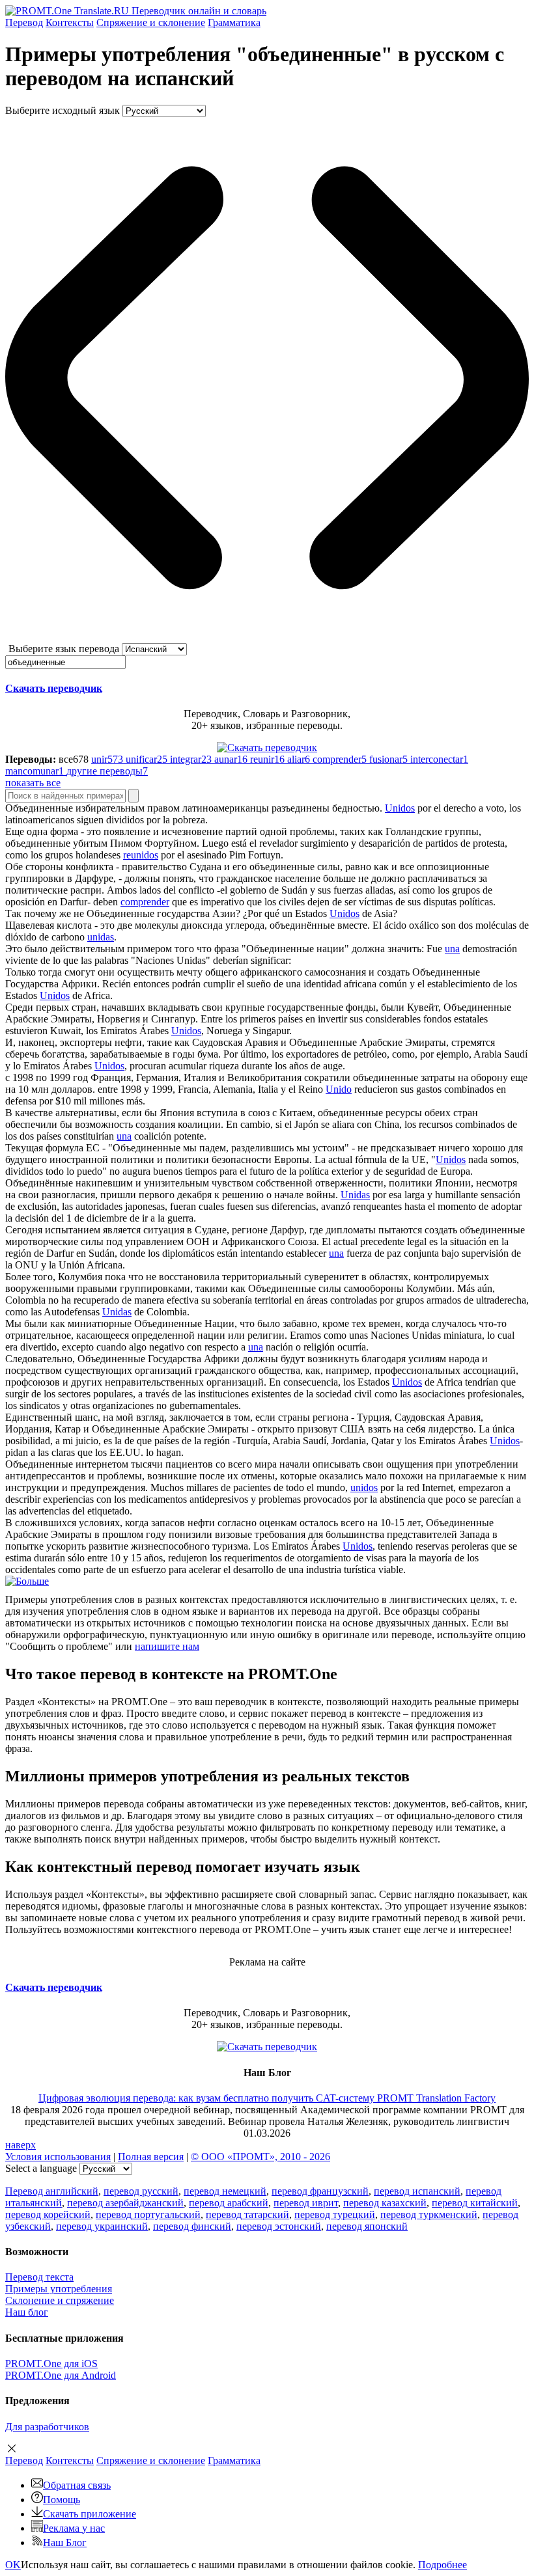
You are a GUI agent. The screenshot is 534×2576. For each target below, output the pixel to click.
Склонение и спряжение (60, 2300)
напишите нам (167, 1646)
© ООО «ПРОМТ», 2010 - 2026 (260, 2157)
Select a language (41, 2168)
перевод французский (320, 2191)
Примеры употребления (59, 2289)
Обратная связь (77, 2485)
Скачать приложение (90, 2514)
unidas (101, 937)
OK (13, 2565)
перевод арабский (229, 2203)
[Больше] (27, 1581)
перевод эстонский (279, 2226)
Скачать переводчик (54, 688)
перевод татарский (247, 2214)
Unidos (400, 808)
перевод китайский (475, 2203)
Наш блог (27, 2312)
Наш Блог (65, 2542)
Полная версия (151, 2157)
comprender (145, 902)
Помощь (62, 2500)
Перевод (24, 22)
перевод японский (367, 2226)
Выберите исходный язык (63, 110)
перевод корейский (48, 2214)
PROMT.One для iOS (51, 2364)
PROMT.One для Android (61, 2375)
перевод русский (141, 2191)
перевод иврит (306, 2203)
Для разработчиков (47, 2427)
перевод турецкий (335, 2214)
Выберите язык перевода (64, 649)
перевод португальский (148, 2214)
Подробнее (443, 2565)
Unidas (355, 1195)
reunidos (141, 855)
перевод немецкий (225, 2191)
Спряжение (151, 22)
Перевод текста (39, 2277)
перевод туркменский (429, 2214)
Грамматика (234, 22)
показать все (33, 783)
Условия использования (58, 2157)
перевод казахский (385, 2203)
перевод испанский (417, 2191)
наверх (21, 2145)
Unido (339, 1089)
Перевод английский (52, 2191)
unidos (364, 1487)
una (452, 949)
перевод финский (192, 2226)
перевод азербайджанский (125, 2203)
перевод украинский (102, 2226)
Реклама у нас (74, 2528)
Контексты (70, 22)
